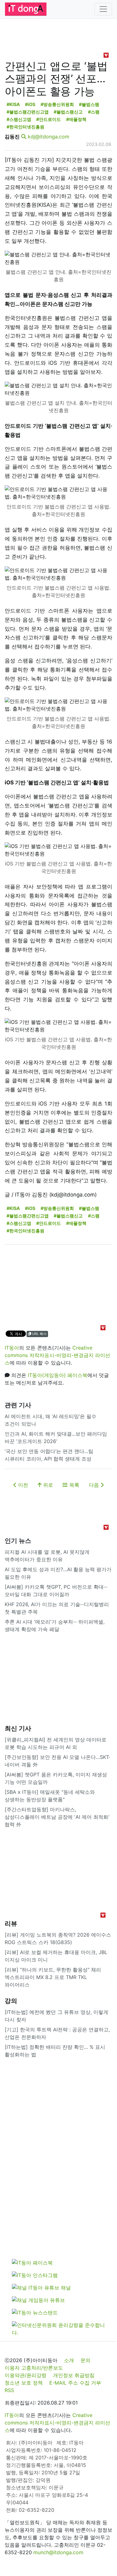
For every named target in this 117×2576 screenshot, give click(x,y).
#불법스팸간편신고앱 (28, 112)
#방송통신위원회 (57, 104)
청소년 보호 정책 (24, 2383)
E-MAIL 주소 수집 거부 (75, 2383)
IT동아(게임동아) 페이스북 (58, 1375)
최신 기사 (18, 1728)
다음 (95, 1485)
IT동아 (12, 1348)
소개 (69, 2360)
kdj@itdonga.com (49, 137)
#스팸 (94, 112)
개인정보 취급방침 (74, 2375)
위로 (47, 1485)
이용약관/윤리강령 (26, 2375)
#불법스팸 (89, 104)
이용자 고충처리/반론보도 (34, 2368)
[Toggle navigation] (103, 9)
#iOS (30, 104)
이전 (22, 1485)
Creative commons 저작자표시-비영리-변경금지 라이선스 (57, 1355)
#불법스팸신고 (68, 112)
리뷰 (11, 1924)
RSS (9, 2390)
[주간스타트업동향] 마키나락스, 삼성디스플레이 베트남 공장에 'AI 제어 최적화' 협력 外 (57, 1817)
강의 (11, 2001)
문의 (85, 2360)
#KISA (13, 104)
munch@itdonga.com (58, 2552)
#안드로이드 (49, 119)
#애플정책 (76, 119)
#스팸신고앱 (19, 119)
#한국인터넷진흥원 (25, 127)
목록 (73, 1485)
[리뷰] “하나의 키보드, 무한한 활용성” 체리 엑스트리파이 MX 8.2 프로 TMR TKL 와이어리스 (53, 1977)
